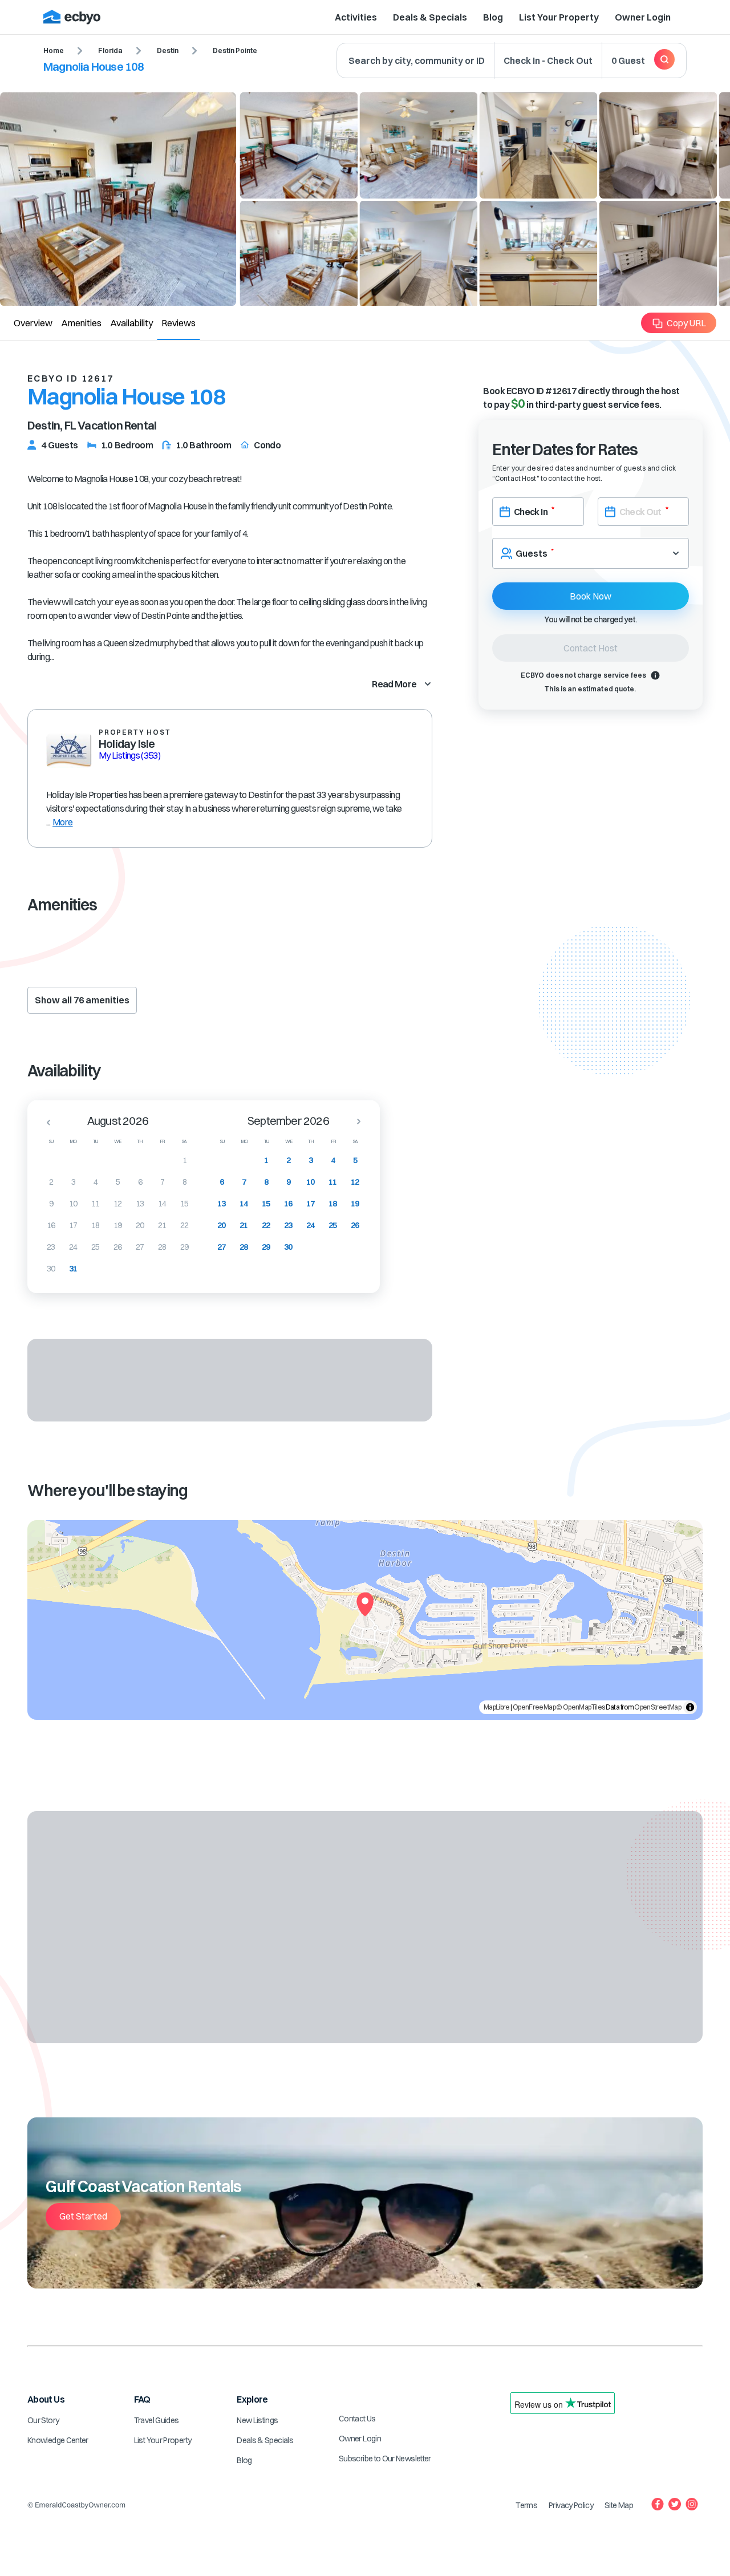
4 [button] (96, 1182)
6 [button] (140, 1182)
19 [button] (118, 1225)
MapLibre (497, 1707)
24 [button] (73, 1247)
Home (54, 50)
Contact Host (591, 648)
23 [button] (51, 1247)
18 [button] (96, 1225)
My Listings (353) (129, 755)
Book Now (591, 596)
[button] (45, 1122)
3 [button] (73, 1182)
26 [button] (118, 1247)
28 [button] (162, 1247)
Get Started (83, 2216)
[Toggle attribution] (690, 1707)
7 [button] (162, 1182)
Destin (168, 50)
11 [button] (96, 1204)
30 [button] (51, 1269)
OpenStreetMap (658, 1707)
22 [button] (184, 1225)
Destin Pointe (235, 50)
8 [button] (184, 1182)
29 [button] (184, 1247)
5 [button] (118, 1182)
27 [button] (140, 1247)
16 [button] (51, 1225)
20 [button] (140, 1225)
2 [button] (51, 1182)
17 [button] (73, 1225)
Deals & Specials (430, 17)
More (62, 822)
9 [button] (51, 1204)
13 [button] (140, 1204)
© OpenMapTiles (580, 1707)
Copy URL (686, 323)
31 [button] (73, 1269)
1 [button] (184, 1160)
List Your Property (559, 17)
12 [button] (118, 1204)
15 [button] (184, 1204)
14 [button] (162, 1204)
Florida (110, 50)
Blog (493, 17)
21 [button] (162, 1225)
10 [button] (73, 1204)
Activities (356, 17)
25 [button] (96, 1247)
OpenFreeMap (534, 1707)
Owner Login (643, 17)
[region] (365, 1620)
